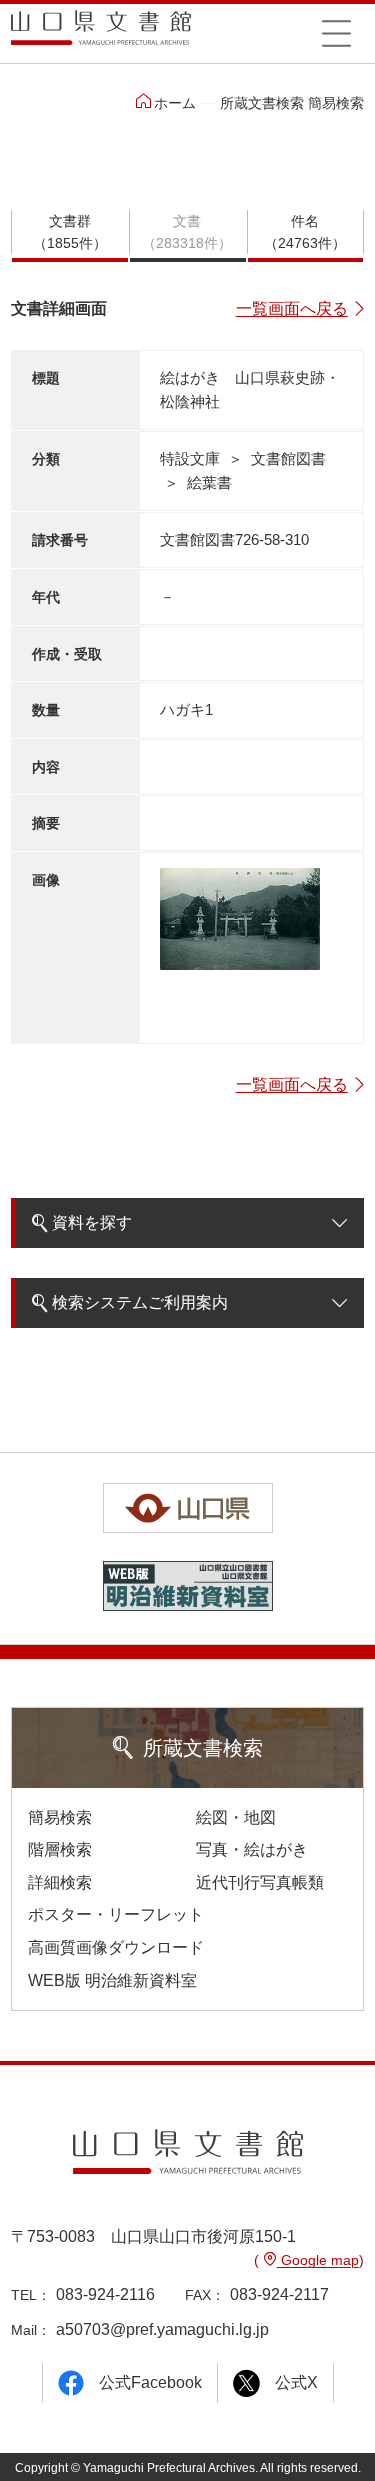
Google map (318, 2260)
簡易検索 (60, 1817)
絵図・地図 (236, 1817)
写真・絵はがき (252, 1849)
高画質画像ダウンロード (116, 1947)
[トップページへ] (101, 34)
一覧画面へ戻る (292, 308)
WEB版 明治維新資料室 (112, 1980)
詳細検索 (60, 1882)
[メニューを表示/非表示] (337, 33)
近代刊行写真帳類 (260, 1882)
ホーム (175, 103)
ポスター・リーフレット (116, 1914)
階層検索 (60, 1849)
